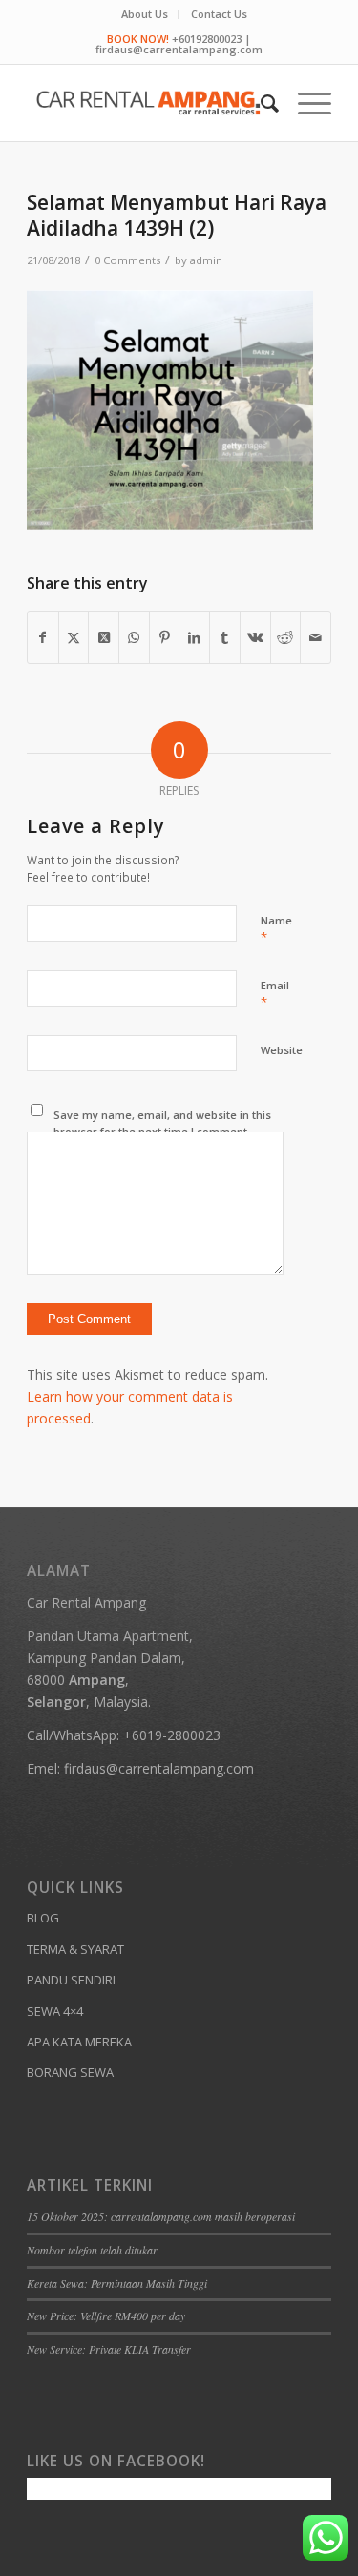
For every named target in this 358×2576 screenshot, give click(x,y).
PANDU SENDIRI (71, 1980)
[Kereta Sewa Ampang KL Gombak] (148, 103)
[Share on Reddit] (286, 637)
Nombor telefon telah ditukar (92, 2250)
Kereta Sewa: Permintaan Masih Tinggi (117, 2283)
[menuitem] (145, 14)
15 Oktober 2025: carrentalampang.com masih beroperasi (161, 2216)
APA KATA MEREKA (79, 2042)
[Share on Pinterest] (165, 637)
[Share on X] (74, 637)
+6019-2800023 (172, 1735)
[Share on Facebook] (43, 637)
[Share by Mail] (316, 637)
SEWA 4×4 (55, 2011)
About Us (145, 14)
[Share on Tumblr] (225, 637)
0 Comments (127, 260)
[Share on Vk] (255, 637)
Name (276, 929)
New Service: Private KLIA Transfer (109, 2349)
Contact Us (219, 14)
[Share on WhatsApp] (134, 637)
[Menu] (305, 103)
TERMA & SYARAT (75, 1949)
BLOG (43, 1918)
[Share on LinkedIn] (194, 637)
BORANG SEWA (70, 2072)
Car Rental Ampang (86, 1602)
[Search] (260, 103)
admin (206, 260)
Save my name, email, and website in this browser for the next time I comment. (162, 1123)
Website (282, 1050)
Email (275, 994)
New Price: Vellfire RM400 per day (106, 2316)
